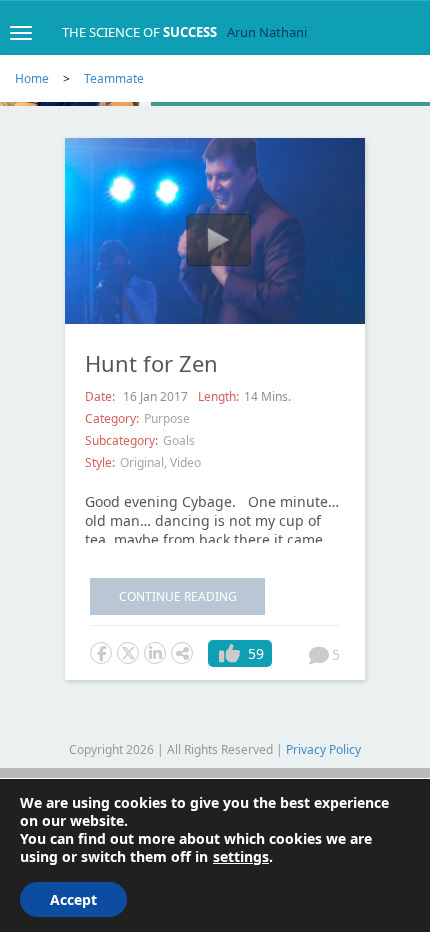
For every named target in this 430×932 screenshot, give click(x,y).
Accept (73, 899)
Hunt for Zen (151, 363)
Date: (101, 396)
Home (32, 78)
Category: (112, 418)
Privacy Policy (323, 749)
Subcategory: (121, 440)
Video (185, 462)
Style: (100, 462)
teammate (114, 78)
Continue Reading (178, 596)
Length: (218, 396)
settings (241, 857)
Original (142, 462)
